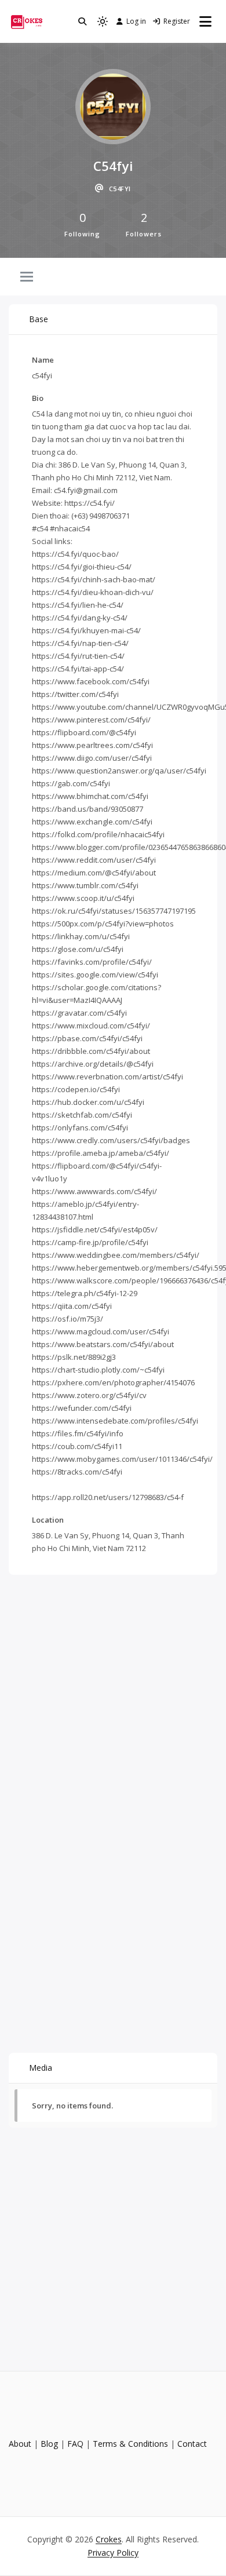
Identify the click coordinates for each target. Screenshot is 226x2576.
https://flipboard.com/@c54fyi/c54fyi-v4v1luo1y (97, 1172)
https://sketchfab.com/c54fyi (82, 1115)
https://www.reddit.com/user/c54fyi (94, 860)
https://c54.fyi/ (90, 503)
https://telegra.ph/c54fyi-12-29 (85, 1293)
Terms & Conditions (130, 2444)
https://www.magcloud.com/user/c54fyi (101, 1331)
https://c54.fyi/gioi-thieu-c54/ (82, 567)
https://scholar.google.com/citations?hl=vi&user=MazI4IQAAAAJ (96, 994)
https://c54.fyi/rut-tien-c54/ (78, 656)
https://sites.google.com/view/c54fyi (95, 975)
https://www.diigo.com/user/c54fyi (92, 758)
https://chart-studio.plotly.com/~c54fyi (98, 1370)
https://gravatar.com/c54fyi (79, 1013)
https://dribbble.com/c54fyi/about (91, 1051)
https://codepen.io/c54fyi (76, 1089)
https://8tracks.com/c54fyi (77, 1472)
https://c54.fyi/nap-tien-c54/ (80, 643)
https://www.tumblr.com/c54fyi (85, 885)
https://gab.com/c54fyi (71, 783)
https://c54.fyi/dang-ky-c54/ (80, 618)
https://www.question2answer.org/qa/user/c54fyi (119, 771)
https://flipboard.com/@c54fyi (84, 732)
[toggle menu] (27, 278)
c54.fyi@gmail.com (86, 490)
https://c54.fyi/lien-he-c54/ (78, 605)
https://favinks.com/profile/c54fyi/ (92, 962)
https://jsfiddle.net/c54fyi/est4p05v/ (95, 1229)
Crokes (109, 2539)
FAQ (75, 2444)
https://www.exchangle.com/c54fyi (92, 822)
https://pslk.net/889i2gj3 (74, 1357)
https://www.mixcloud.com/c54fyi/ (91, 1026)
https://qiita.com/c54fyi (72, 1306)
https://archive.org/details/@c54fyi (93, 1064)
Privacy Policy (113, 2553)
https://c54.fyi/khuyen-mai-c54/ (86, 630)
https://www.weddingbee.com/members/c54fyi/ (116, 1255)
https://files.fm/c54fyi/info (78, 1433)
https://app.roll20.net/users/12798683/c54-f (108, 1497)
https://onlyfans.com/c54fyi (80, 1128)
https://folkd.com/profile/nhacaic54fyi (98, 834)
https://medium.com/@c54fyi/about (94, 873)
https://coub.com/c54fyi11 (77, 1446)
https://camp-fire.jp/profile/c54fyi (90, 1242)
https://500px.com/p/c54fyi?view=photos (103, 924)
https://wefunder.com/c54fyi (82, 1408)
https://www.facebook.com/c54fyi (91, 681)
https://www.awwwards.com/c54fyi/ (94, 1191)
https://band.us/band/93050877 (88, 809)
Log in (136, 21)
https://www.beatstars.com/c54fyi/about (103, 1344)
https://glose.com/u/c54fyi (78, 949)
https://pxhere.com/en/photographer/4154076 (113, 1382)
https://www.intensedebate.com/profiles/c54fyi (115, 1421)
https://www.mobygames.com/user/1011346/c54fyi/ (122, 1459)
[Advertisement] (113, 1696)
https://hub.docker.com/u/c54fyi (88, 1102)
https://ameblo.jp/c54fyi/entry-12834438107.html (85, 1210)
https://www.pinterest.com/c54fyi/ (91, 720)
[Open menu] (205, 21)
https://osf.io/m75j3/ (68, 1319)
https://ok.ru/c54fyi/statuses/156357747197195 (114, 911)
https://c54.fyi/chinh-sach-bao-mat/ (94, 579)
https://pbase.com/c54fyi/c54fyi (87, 1038)
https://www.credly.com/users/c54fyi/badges (111, 1140)
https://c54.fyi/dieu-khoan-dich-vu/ (93, 592)
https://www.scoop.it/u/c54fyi (83, 898)
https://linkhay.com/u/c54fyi (81, 936)
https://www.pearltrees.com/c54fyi (92, 745)
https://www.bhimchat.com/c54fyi (90, 796)
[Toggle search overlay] (82, 21)
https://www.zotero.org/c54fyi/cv (89, 1395)
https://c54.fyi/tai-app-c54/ (78, 669)
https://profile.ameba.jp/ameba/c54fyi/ (101, 1153)
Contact (192, 2444)
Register (177, 21)
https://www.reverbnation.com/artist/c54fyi (107, 1077)
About (20, 2444)
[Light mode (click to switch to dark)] (103, 21)
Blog (49, 2444)
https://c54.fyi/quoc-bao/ (75, 554)
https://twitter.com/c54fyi (75, 694)
